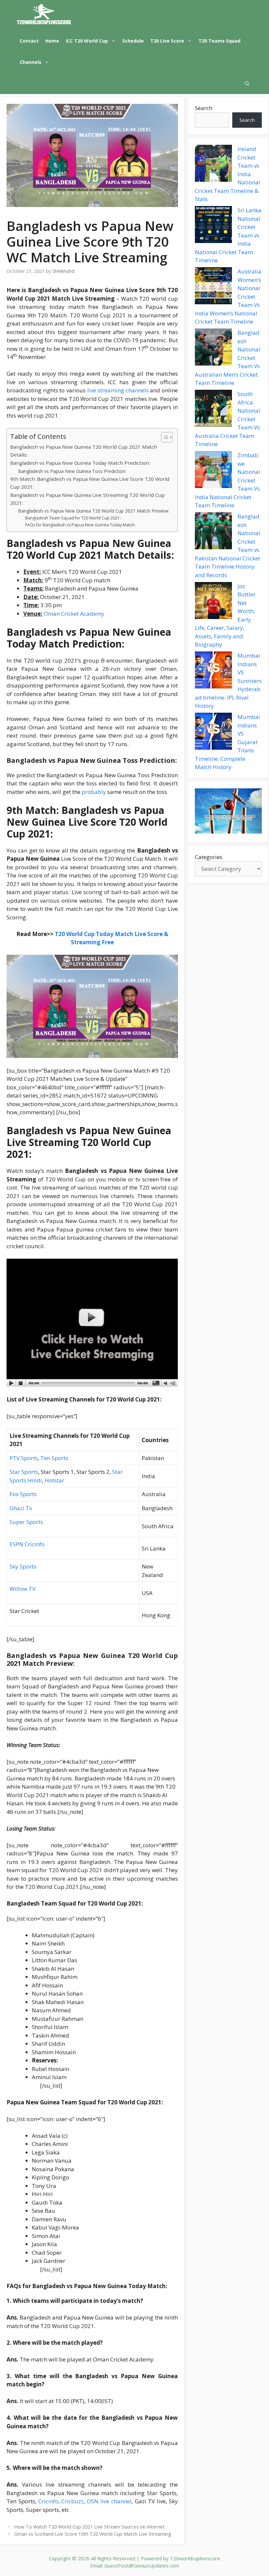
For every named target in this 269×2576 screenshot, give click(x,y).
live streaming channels (118, 390)
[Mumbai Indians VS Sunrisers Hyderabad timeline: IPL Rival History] (213, 671)
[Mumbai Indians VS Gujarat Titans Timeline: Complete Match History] (213, 732)
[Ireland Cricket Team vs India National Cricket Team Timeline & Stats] (213, 164)
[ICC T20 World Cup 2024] (44, 15)
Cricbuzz (72, 2501)
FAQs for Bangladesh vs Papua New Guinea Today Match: (80, 525)
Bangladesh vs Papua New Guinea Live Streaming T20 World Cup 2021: (87, 499)
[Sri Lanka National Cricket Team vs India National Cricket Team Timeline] (213, 226)
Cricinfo (48, 2501)
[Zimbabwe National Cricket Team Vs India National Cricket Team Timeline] (213, 471)
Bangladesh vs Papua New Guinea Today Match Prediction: (80, 463)
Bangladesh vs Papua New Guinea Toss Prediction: (72, 471)
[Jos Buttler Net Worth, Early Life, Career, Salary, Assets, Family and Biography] (213, 602)
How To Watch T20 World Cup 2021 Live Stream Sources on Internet (89, 2527)
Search (204, 108)
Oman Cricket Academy (74, 614)
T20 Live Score (167, 41)
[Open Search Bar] (247, 83)
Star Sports (24, 1472)
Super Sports (26, 1522)
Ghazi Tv (21, 1508)
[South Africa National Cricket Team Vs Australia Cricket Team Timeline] (213, 409)
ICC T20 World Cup (87, 41)
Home (52, 41)
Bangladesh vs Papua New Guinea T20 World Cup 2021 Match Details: (84, 451)
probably (94, 792)
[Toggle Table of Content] (164, 437)
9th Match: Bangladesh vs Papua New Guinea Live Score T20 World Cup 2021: (90, 483)
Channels (31, 62)
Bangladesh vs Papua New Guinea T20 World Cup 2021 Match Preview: (94, 511)
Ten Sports (54, 1458)
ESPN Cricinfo (27, 1544)
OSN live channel (109, 2501)
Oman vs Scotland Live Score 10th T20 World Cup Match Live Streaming (93, 2534)
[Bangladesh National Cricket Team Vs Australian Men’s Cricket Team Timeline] (213, 348)
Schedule (133, 41)
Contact (29, 41)
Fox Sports (23, 1494)
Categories (209, 857)
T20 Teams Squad (219, 41)
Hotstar (54, 1480)
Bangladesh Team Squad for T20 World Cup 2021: (73, 518)
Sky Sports (23, 1566)
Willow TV (22, 1589)
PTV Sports (24, 1458)
